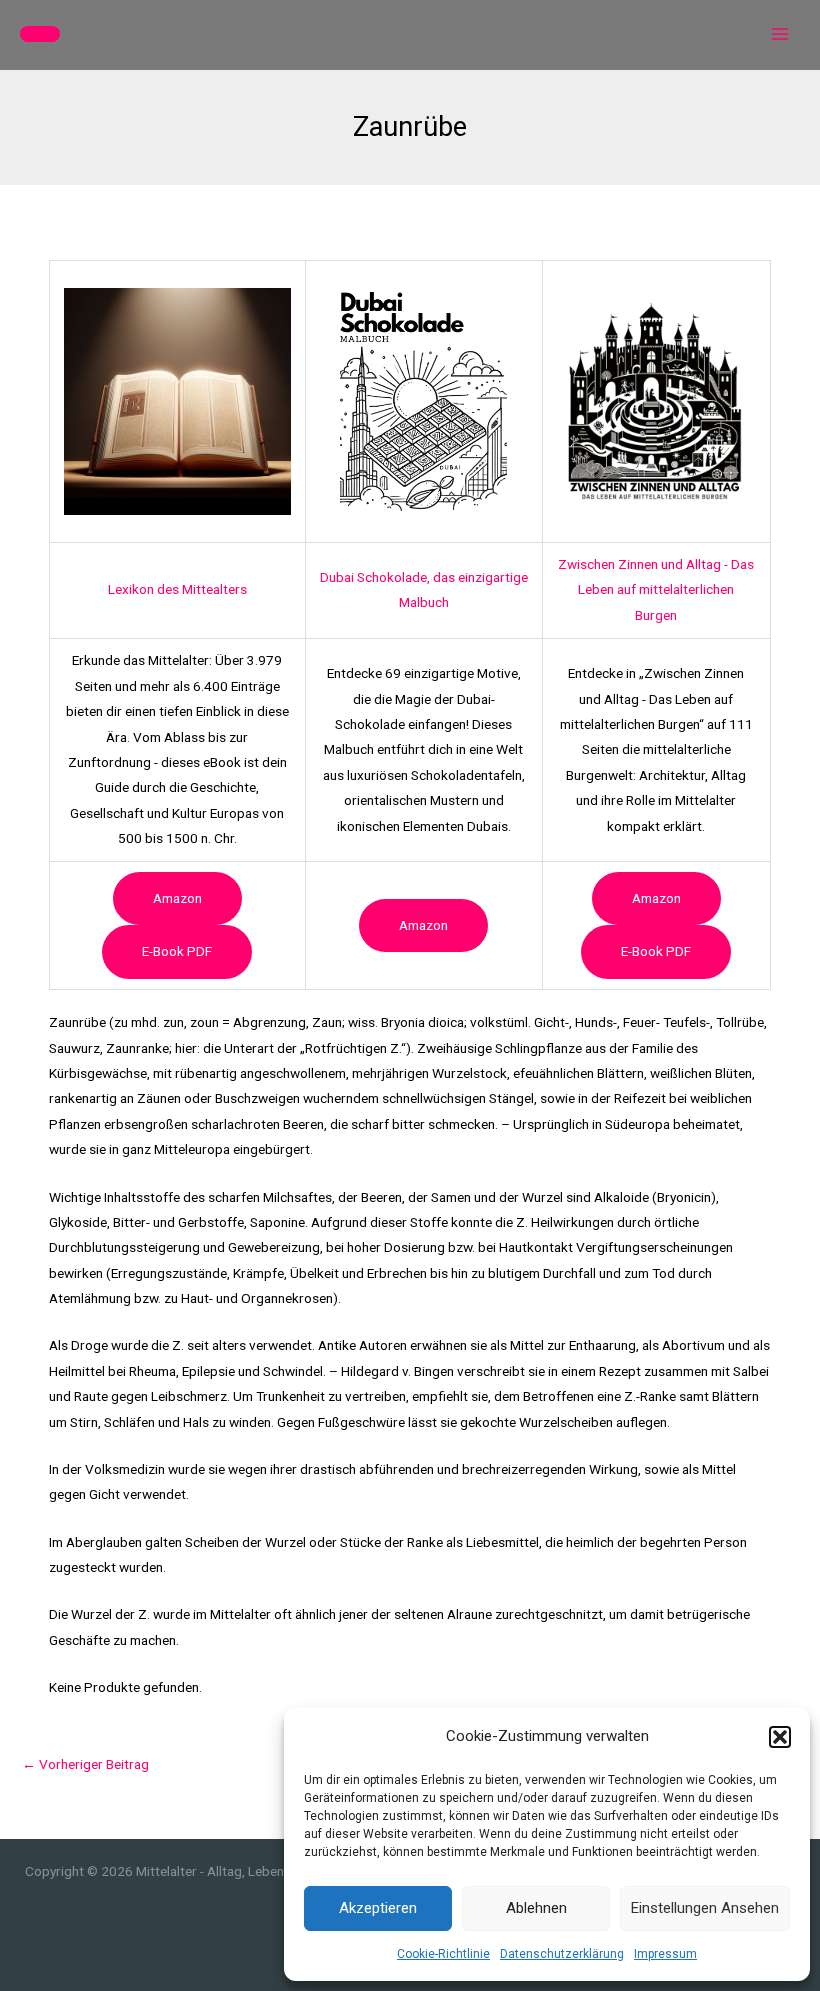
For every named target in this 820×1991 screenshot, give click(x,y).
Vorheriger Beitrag (85, 1764)
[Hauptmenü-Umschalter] (780, 34)
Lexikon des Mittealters (177, 589)
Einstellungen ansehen (705, 1908)
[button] (780, 1737)
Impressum (665, 1954)
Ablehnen (536, 1908)
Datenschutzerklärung (562, 1954)
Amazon (177, 898)
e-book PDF (177, 951)
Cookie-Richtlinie (443, 1954)
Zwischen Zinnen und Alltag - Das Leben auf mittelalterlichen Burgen (656, 589)
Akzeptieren (378, 1908)
